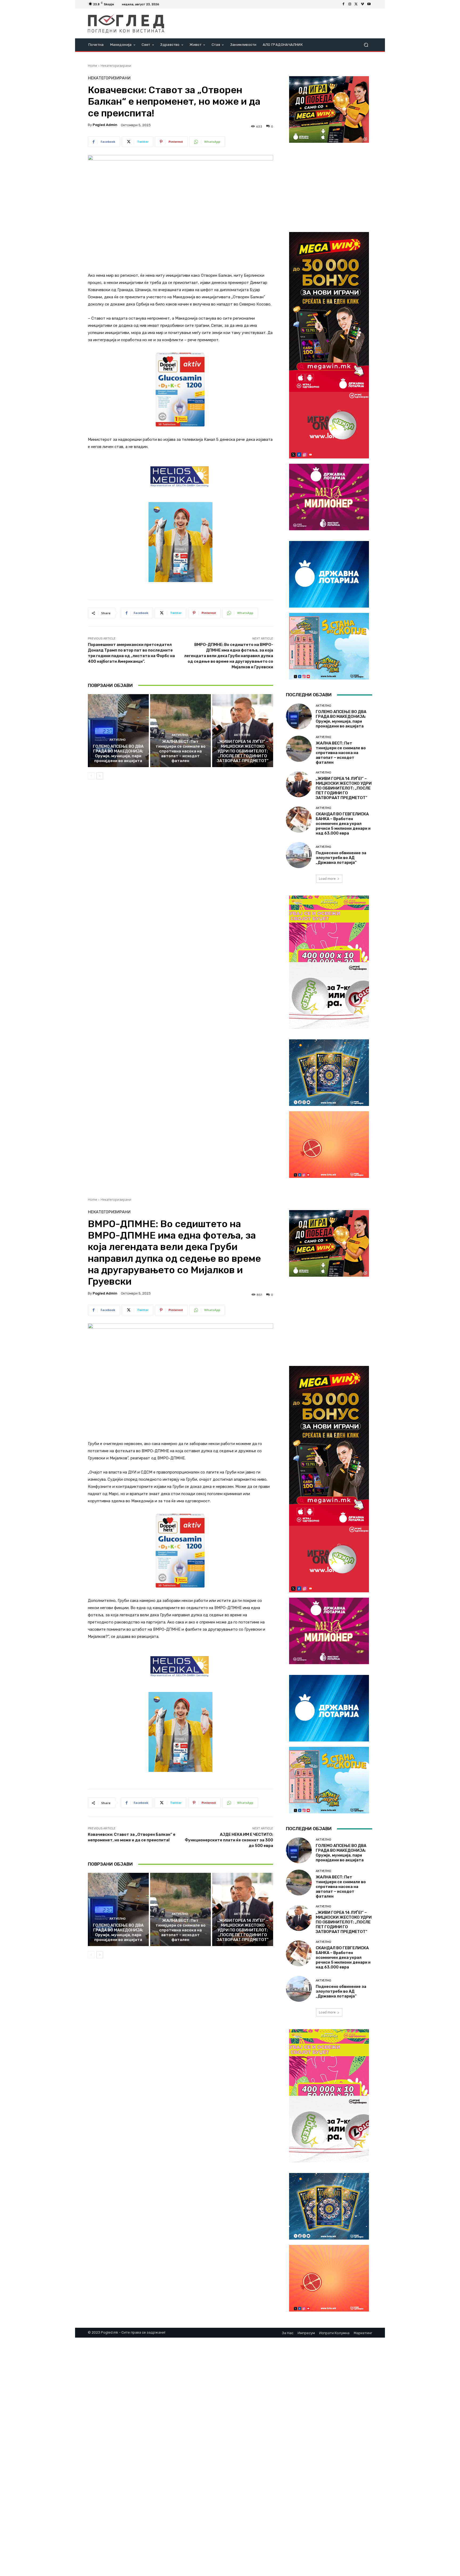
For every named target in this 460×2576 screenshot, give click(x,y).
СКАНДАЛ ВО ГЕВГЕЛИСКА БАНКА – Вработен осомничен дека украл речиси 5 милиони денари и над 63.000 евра (343, 824)
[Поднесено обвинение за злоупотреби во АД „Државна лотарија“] (299, 855)
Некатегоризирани (116, 66)
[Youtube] (369, 4)
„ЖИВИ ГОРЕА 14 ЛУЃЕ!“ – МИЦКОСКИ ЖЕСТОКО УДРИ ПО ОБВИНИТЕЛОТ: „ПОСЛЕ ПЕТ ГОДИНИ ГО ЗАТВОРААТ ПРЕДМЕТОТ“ (243, 751)
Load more (327, 879)
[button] (366, 45)
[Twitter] (356, 4)
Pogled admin (105, 125)
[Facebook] (343, 4)
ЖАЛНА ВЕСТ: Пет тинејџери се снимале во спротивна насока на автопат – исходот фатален (180, 751)
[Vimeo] (363, 4)
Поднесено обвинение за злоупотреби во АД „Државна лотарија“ (341, 858)
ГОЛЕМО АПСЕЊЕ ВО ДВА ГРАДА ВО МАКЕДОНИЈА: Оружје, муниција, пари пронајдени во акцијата (118, 754)
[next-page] (100, 776)
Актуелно (118, 740)
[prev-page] (91, 776)
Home (93, 66)
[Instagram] (350, 4)
